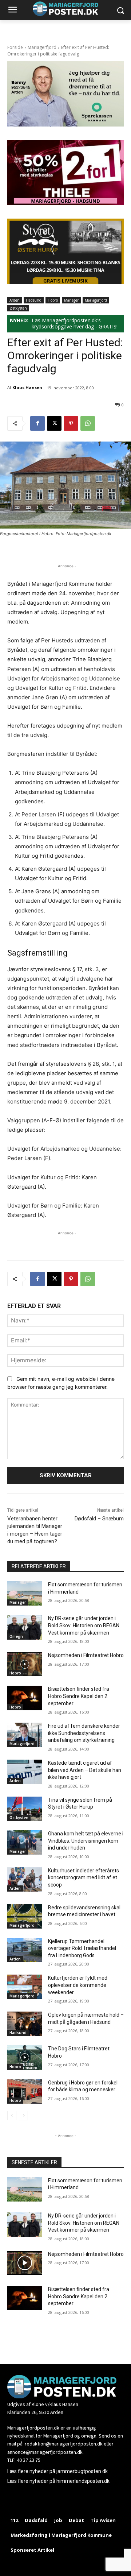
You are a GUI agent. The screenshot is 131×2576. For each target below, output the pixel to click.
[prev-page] (12, 2116)
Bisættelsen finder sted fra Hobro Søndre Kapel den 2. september (79, 1696)
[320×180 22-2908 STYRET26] (65, 282)
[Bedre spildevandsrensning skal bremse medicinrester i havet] (25, 1916)
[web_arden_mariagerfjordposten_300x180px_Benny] (65, 125)
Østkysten (18, 308)
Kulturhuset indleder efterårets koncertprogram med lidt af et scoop (84, 1878)
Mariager (71, 300)
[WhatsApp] (88, 423)
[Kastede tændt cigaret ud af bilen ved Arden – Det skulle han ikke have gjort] (25, 1772)
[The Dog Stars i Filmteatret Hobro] (25, 2057)
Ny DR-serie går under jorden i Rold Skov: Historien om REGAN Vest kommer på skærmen (84, 1625)
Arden (15, 300)
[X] (54, 423)
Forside (15, 47)
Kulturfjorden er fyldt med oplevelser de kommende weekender (78, 1985)
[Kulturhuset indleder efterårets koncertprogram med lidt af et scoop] (25, 1879)
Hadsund (34, 300)
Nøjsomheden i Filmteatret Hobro (86, 1655)
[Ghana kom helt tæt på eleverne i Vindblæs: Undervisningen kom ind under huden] (25, 1842)
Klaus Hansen (27, 387)
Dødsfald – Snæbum (99, 1519)
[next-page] (23, 2116)
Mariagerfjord (42, 47)
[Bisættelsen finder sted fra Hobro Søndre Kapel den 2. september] (25, 1698)
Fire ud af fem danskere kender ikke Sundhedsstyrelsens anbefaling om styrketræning (84, 1733)
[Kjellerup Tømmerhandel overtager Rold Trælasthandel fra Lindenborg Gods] (25, 1950)
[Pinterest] (71, 423)
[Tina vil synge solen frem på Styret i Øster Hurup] (25, 1809)
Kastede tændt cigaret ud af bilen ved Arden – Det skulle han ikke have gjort (85, 1770)
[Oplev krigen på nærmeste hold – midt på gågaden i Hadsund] (25, 2024)
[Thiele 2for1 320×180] (65, 203)
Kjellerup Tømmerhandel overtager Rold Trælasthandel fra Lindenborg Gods (82, 1948)
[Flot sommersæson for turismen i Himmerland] (25, 1593)
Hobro (53, 300)
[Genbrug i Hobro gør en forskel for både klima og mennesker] (25, 2092)
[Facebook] (37, 423)
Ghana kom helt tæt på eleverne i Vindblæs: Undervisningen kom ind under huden (86, 1841)
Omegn (16, 1636)
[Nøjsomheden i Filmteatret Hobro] (25, 1664)
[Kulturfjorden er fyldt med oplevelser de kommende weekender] (25, 1987)
